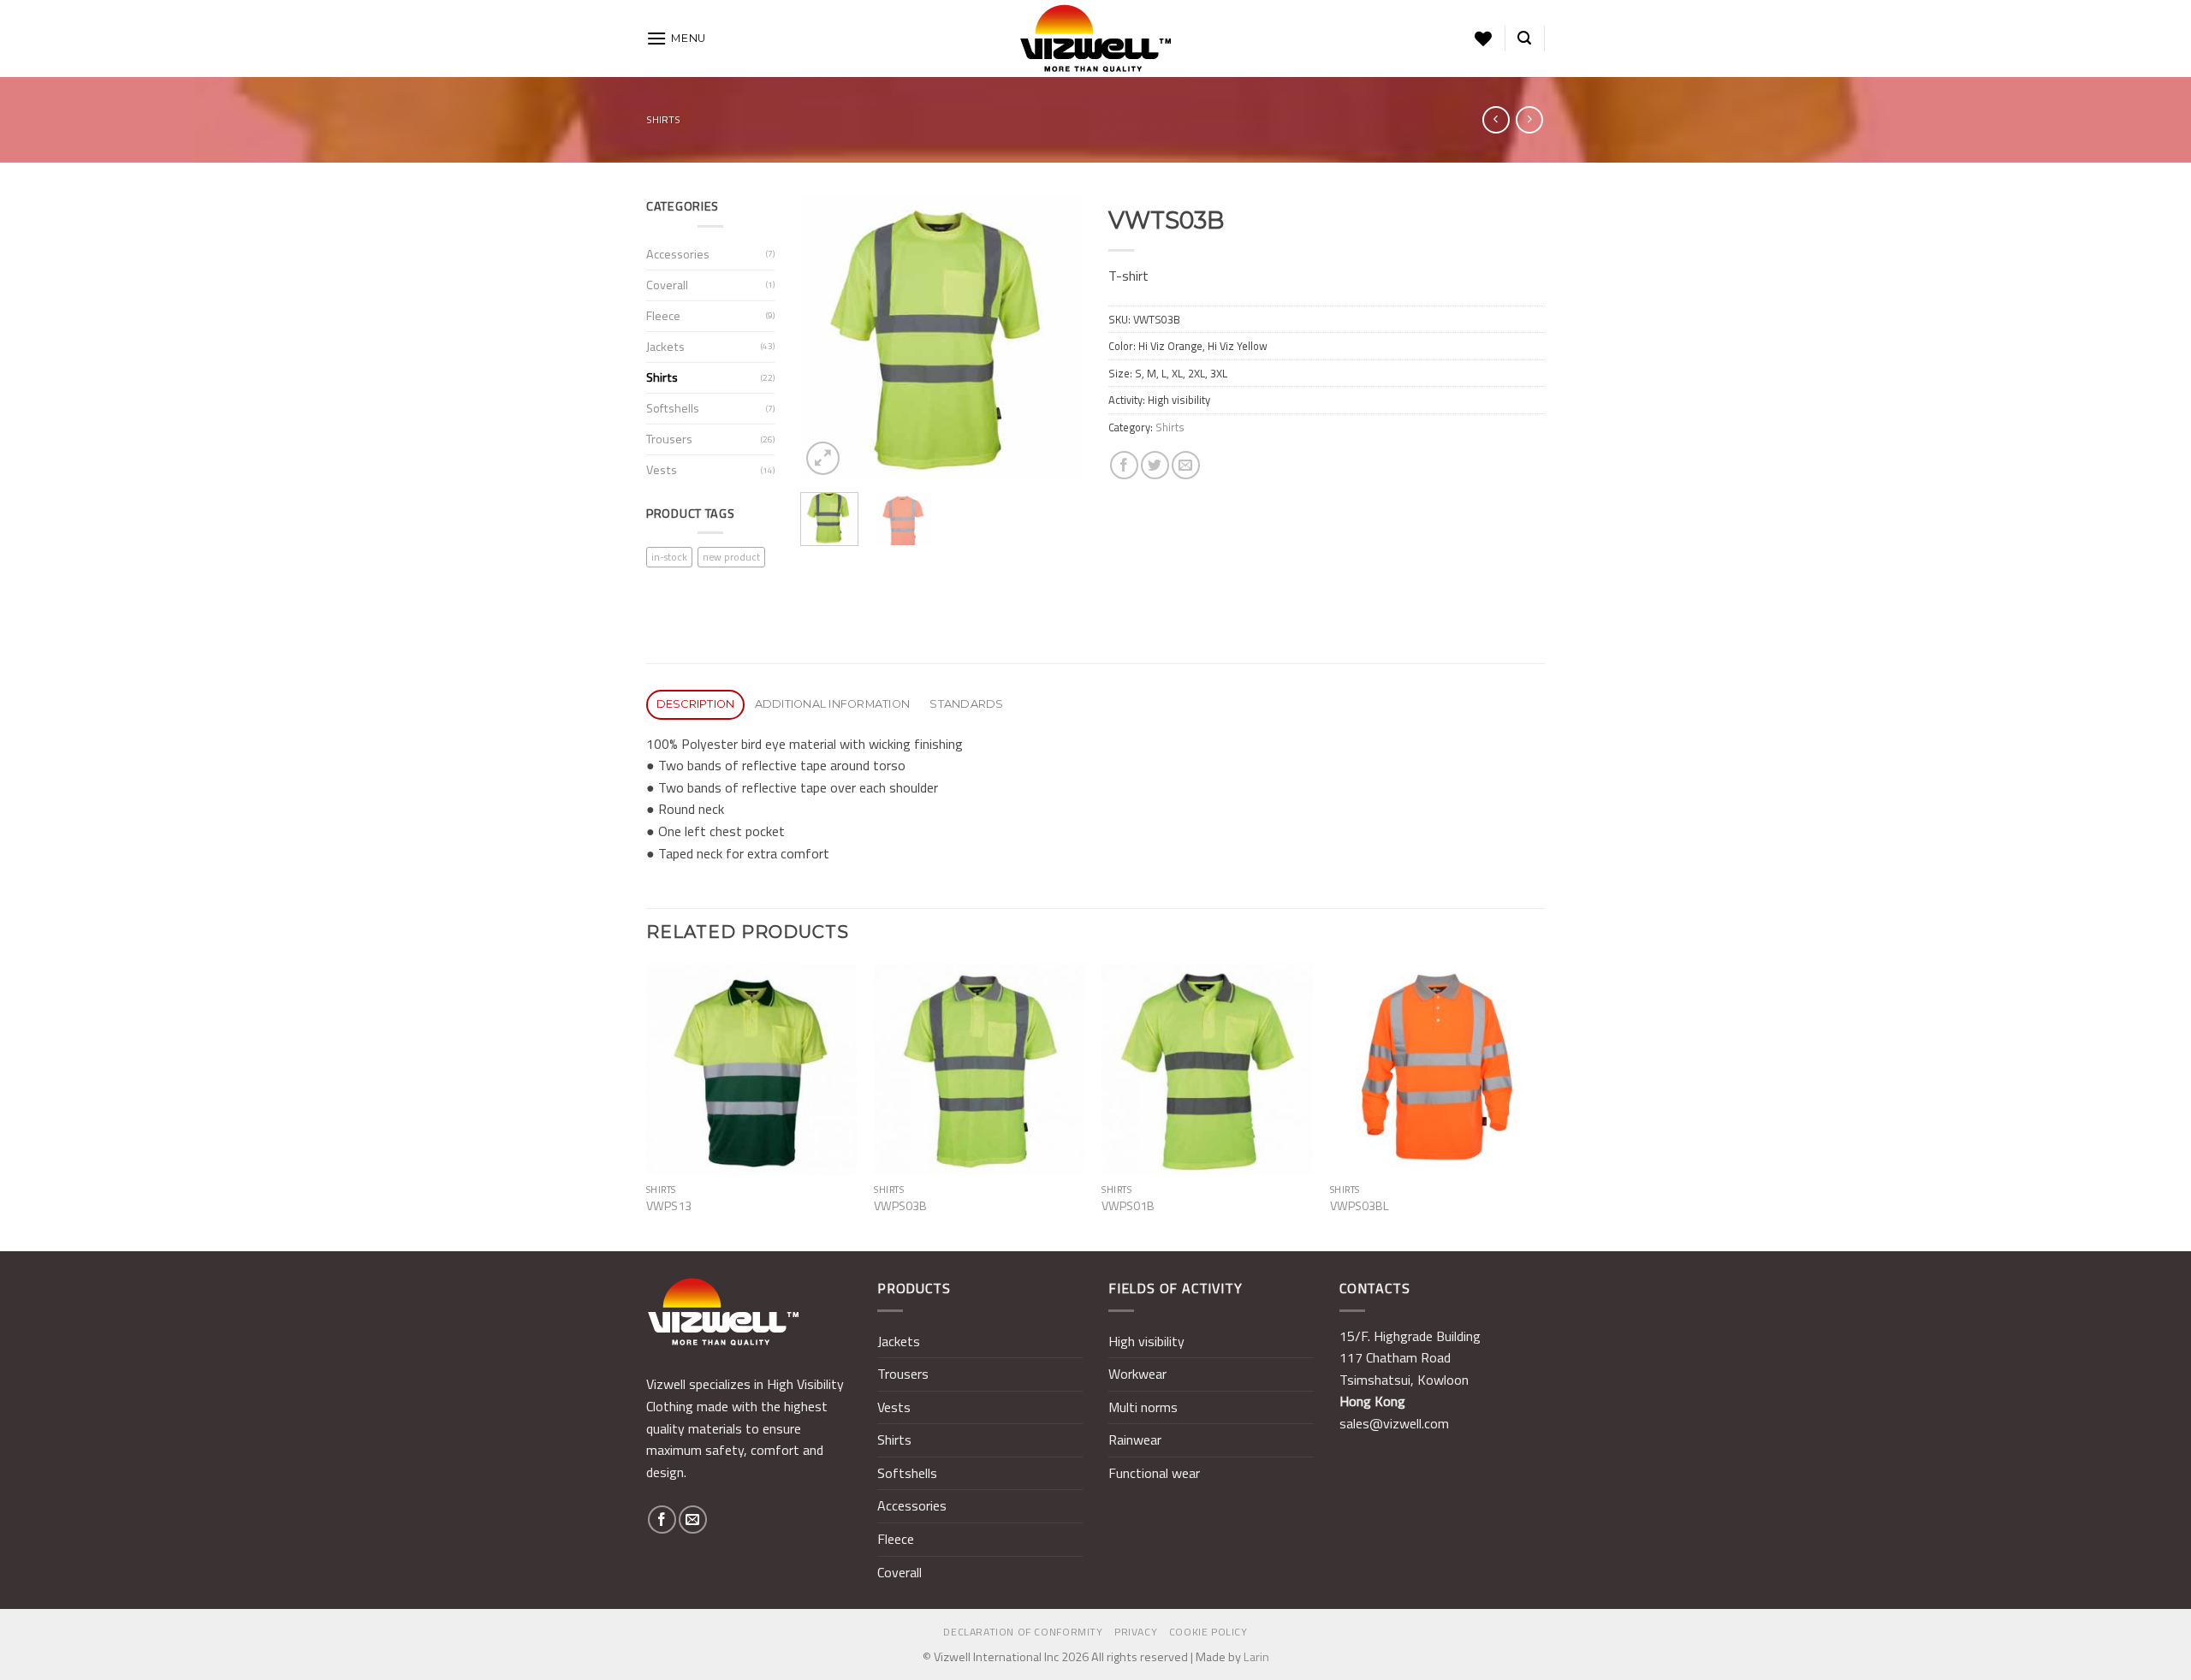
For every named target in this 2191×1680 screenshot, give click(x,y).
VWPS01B (1128, 1206)
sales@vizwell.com (1394, 1423)
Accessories (678, 254)
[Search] (1524, 38)
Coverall (667, 285)
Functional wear (1154, 1473)
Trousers (669, 439)
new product (731, 557)
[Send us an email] (693, 1520)
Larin (1256, 1657)
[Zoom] (823, 458)
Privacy (1136, 1632)
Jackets (665, 347)
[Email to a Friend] (1186, 465)
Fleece (663, 316)
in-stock (669, 557)
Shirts (663, 119)
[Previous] (828, 338)
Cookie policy (1208, 1632)
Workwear (1137, 1374)
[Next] (1055, 338)
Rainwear (1135, 1440)
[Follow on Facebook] (662, 1520)
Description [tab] (696, 704)
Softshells (673, 408)
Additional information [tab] (833, 704)
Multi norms (1143, 1407)
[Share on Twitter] (1155, 465)
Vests (662, 470)
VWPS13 (669, 1206)
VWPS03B (900, 1206)
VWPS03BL (1360, 1206)
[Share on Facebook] (1124, 465)
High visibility (1146, 1341)
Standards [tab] (966, 704)
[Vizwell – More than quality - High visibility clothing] (1095, 39)
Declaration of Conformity (1023, 1632)
